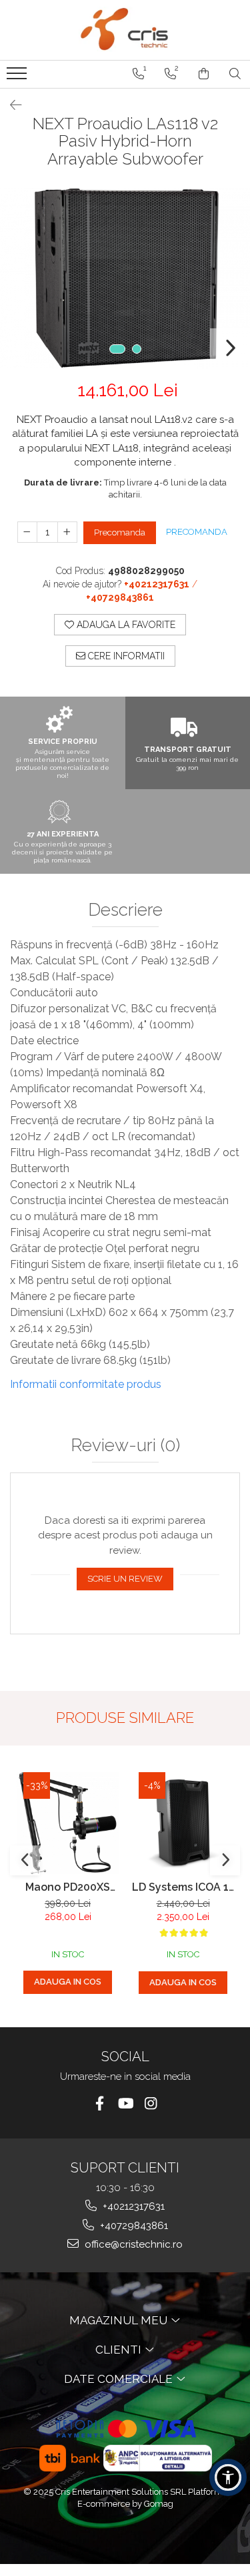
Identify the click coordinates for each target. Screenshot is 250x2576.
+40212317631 (132, 2206)
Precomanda (120, 532)
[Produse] (18, 77)
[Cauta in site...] (235, 74)
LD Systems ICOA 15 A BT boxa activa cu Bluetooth (183, 1887)
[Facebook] (100, 2103)
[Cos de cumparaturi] (204, 74)
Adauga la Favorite (125, 625)
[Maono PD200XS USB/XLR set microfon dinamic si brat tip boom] (68, 1823)
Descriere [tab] (125, 910)
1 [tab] (117, 349)
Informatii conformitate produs (86, 1384)
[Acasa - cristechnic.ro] (125, 30)
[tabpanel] (125, 278)
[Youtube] (125, 2103)
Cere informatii (125, 656)
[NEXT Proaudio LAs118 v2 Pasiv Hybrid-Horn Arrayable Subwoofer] (125, 278)
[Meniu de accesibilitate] (228, 2477)
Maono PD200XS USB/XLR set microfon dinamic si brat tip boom (68, 1887)
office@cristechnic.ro (132, 2244)
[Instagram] (150, 2103)
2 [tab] (137, 349)
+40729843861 (133, 2226)
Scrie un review (125, 1579)
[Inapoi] (10, 105)
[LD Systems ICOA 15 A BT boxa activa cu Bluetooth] (183, 1823)
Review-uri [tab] (125, 1446)
